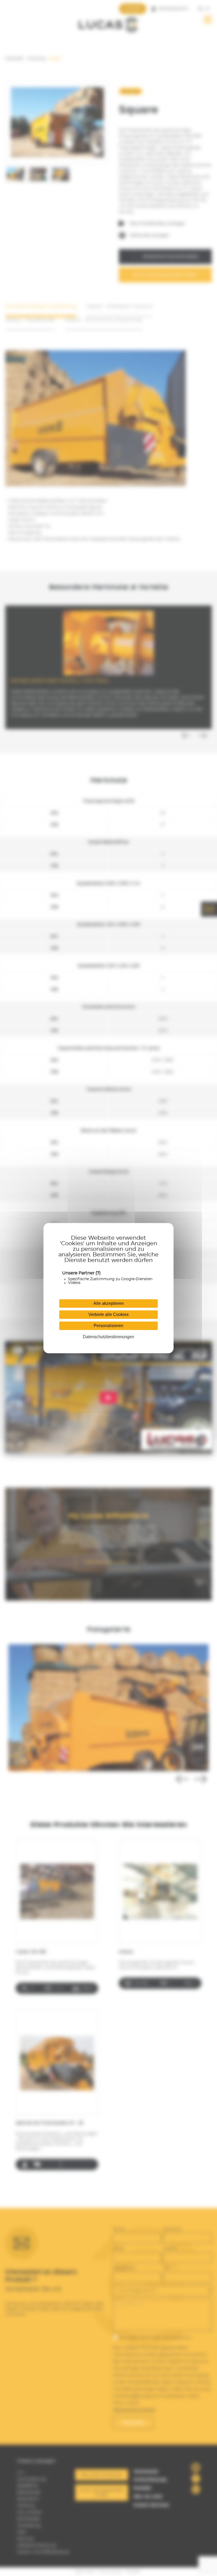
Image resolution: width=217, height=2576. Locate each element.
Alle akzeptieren (109, 1303)
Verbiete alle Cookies (108, 1314)
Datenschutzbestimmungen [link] (108, 1337)
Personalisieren (108, 1326)
